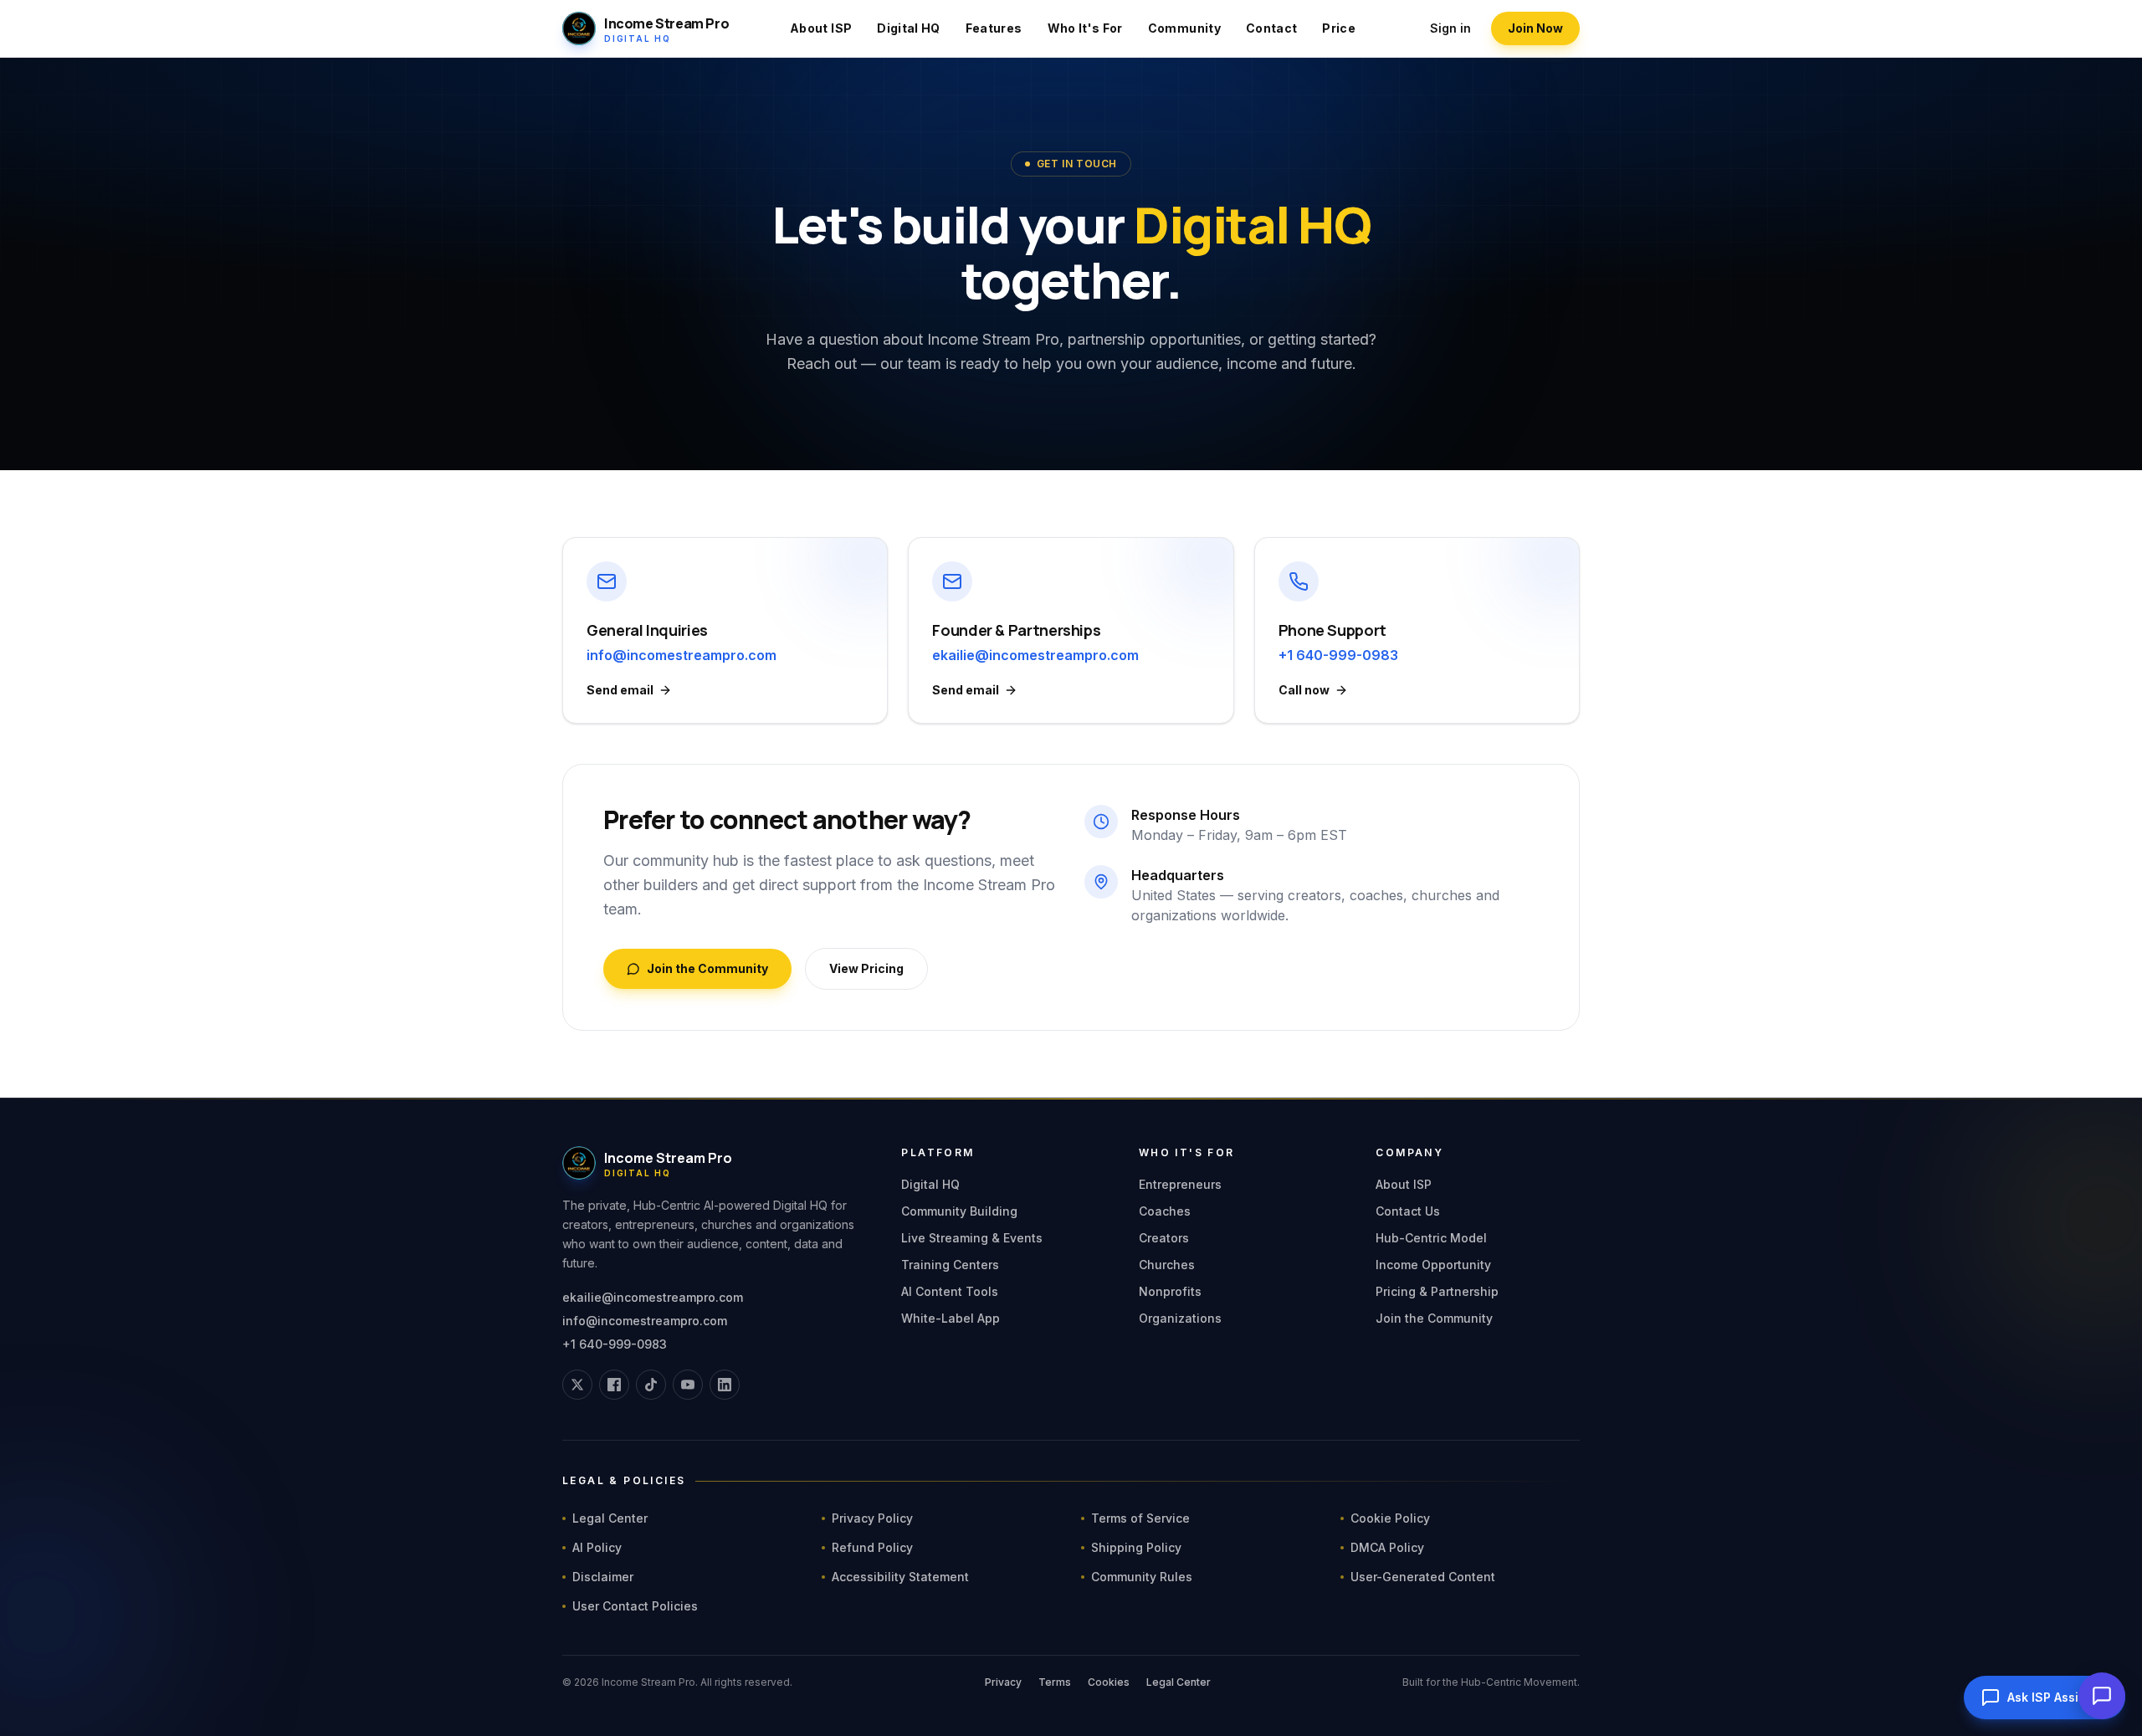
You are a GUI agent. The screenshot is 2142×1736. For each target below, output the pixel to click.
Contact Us (1408, 1211)
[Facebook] (614, 1385)
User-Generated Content (1423, 1577)
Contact (1271, 28)
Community (1184, 28)
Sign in (1450, 28)
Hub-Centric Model (1431, 1238)
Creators (1164, 1238)
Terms (1055, 1682)
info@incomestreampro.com (645, 1321)
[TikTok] (651, 1385)
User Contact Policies (635, 1606)
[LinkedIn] (725, 1385)
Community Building (959, 1211)
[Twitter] (577, 1385)
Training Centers (950, 1265)
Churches (1167, 1265)
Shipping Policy (1136, 1547)
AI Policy (597, 1547)
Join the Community (707, 968)
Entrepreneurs (1180, 1184)
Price (1339, 28)
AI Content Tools (950, 1291)
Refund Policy (872, 1547)
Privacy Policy (872, 1518)
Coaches (1165, 1211)
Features (994, 28)
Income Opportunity (1433, 1265)
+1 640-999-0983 (615, 1344)
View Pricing (866, 968)
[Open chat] (2102, 1696)
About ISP (821, 28)
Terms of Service (1140, 1518)
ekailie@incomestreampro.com (653, 1297)
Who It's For (1085, 28)
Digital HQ (909, 28)
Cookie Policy (1390, 1518)
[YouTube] (688, 1385)
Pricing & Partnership (1437, 1291)
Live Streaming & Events (972, 1238)
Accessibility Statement (900, 1577)
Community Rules (1142, 1577)
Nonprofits (1170, 1291)
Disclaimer (603, 1577)
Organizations (1180, 1318)
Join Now (1535, 28)
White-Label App (951, 1318)
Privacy (1003, 1682)
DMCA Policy (1387, 1547)
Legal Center (610, 1518)
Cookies (1109, 1682)
